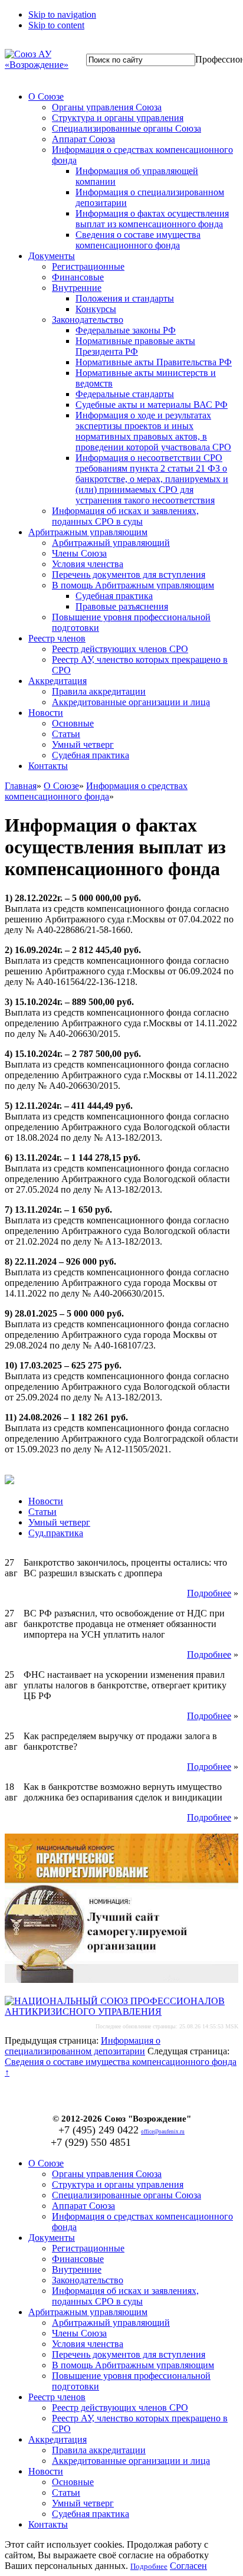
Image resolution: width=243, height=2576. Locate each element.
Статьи (66, 734)
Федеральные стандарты (125, 394)
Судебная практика (114, 596)
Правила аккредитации (99, 691)
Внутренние (77, 288)
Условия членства (88, 564)
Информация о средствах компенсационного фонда (96, 791)
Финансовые (78, 277)
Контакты (48, 766)
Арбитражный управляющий (111, 543)
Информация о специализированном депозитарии (83, 2046)
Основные (73, 723)
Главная (21, 786)
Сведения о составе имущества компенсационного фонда (138, 240)
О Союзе (46, 96)
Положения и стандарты (125, 298)
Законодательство (88, 320)
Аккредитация (58, 681)
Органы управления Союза (107, 107)
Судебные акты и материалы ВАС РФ (152, 405)
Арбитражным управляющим (88, 532)
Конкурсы (96, 309)
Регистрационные (88, 266)
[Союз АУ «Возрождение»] (37, 65)
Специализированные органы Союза (127, 128)
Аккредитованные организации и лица (131, 702)
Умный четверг (83, 744)
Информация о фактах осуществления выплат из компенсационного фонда (152, 219)
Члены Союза (79, 553)
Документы (52, 256)
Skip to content (56, 25)
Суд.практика (56, 1533)
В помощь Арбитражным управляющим (133, 585)
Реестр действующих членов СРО (120, 649)
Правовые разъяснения (122, 606)
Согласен (188, 2566)
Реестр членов (57, 638)
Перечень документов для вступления (129, 575)
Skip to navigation (62, 14)
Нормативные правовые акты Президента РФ (135, 346)
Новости (46, 713)
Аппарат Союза (83, 139)
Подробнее (209, 1593)
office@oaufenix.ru (163, 2132)
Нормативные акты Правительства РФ (154, 362)
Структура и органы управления (118, 118)
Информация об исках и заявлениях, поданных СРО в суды (125, 516)
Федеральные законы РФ (126, 330)
